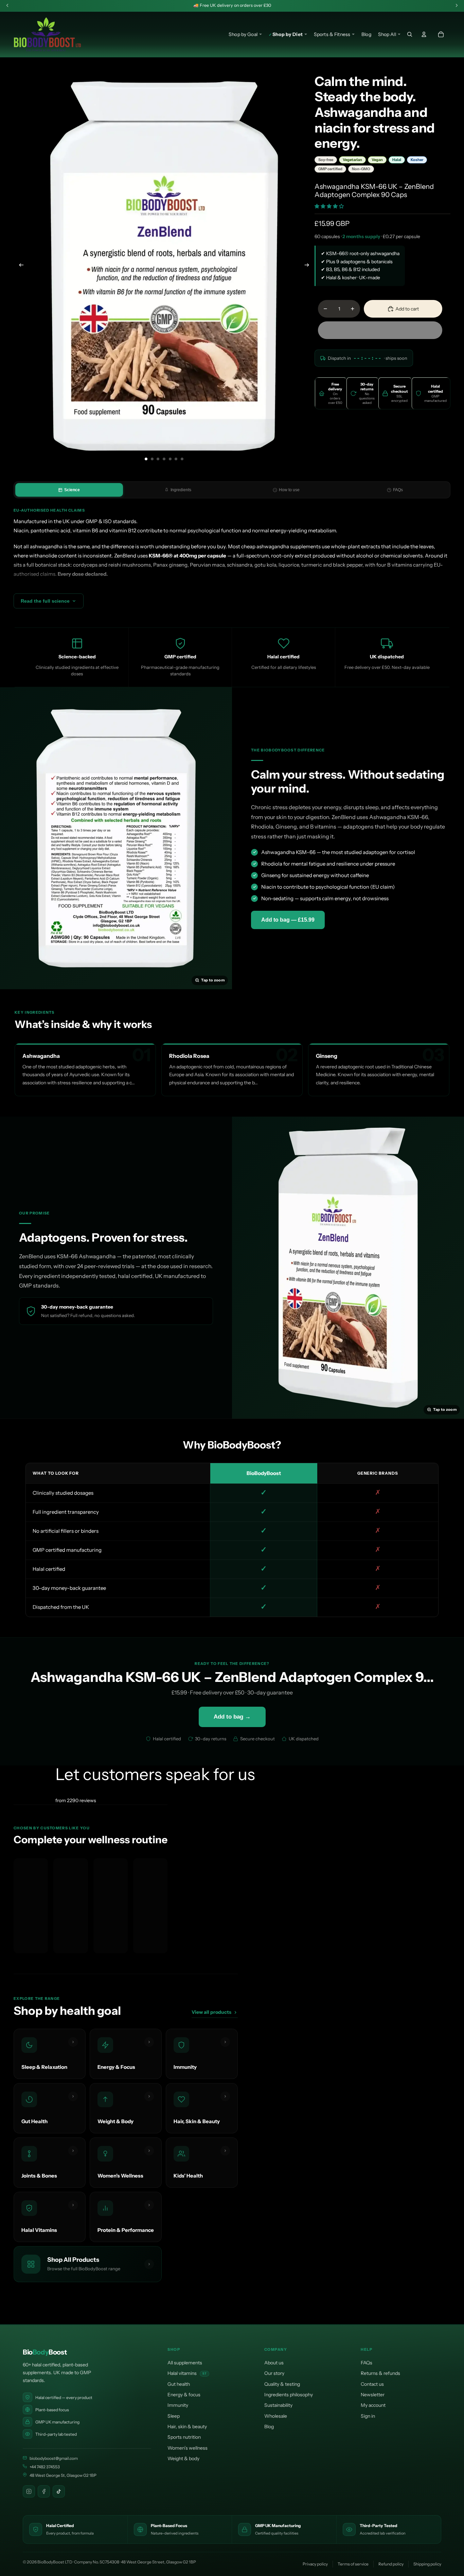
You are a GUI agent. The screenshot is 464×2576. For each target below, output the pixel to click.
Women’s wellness (188, 2448)
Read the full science (45, 601)
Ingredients (181, 490)
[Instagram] (29, 2491)
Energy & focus (184, 2395)
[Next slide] (309, 266)
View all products (211, 2012)
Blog (269, 2427)
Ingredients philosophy (289, 2395)
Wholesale (276, 2416)
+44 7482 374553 (45, 2467)
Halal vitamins (187, 2373)
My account (373, 2405)
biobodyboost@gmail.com (54, 2458)
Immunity (178, 2405)
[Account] (424, 34)
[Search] (410, 34)
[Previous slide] (19, 266)
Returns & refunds (380, 2373)
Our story (274, 2373)
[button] (330, 206)
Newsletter (373, 2395)
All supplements (185, 2363)
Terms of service (353, 2564)
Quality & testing (282, 2384)
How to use (289, 490)
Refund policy (391, 2564)
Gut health (179, 2384)
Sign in (368, 2416)
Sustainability (278, 2405)
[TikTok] (59, 2491)
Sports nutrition (184, 2437)
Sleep (174, 2416)
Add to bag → (232, 1717)
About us (274, 2363)
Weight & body (183, 2458)
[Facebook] (44, 2491)
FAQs (398, 490)
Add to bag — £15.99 (288, 920)
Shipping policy (427, 2564)
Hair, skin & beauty (187, 2427)
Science (72, 490)
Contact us (372, 2384)
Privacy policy (315, 2564)
